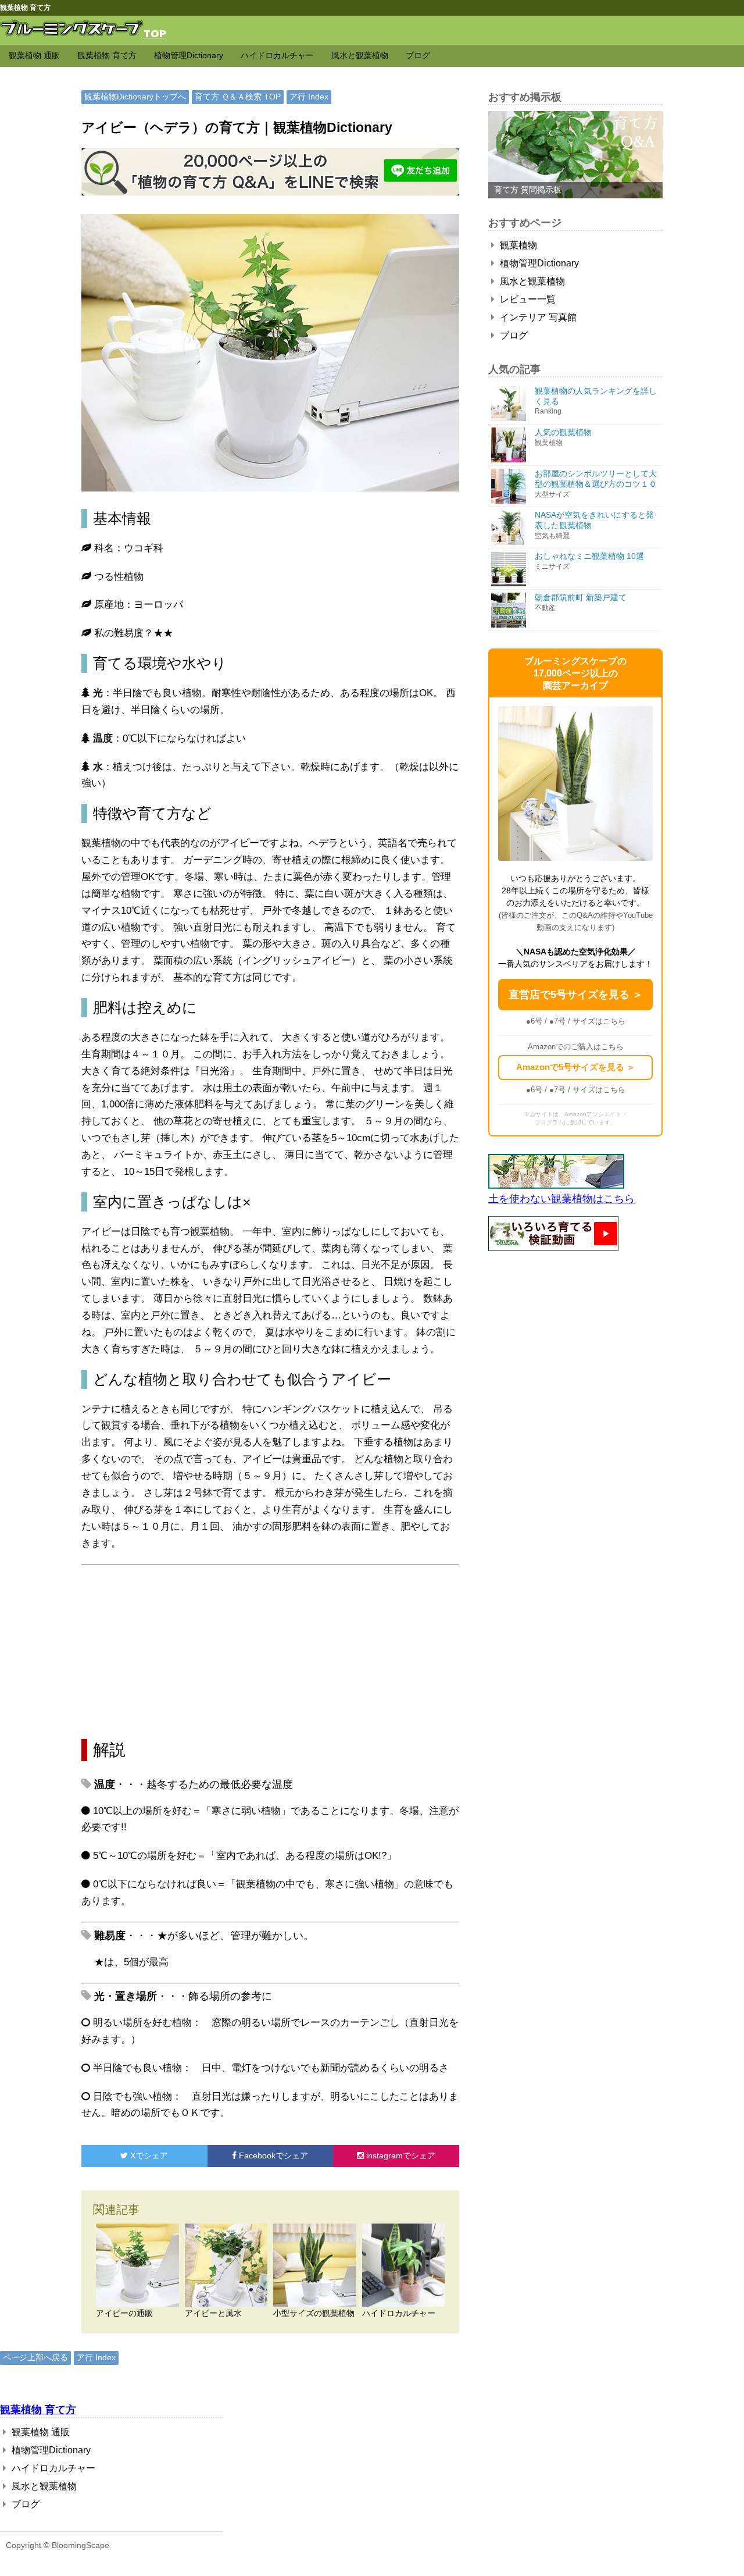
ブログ (418, 55)
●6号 (534, 1021)
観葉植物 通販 (34, 55)
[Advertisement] (270, 1652)
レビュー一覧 (527, 299)
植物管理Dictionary (189, 55)
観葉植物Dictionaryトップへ (135, 97)
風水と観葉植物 (360, 55)
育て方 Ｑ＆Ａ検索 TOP (238, 97)
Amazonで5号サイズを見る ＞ (576, 1067)
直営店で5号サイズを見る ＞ (576, 995)
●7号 (557, 1021)
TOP (155, 33)
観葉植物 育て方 (107, 55)
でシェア (149, 2155)
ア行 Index (309, 97)
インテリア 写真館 (537, 317)
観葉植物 (517, 245)
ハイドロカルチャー (277, 55)
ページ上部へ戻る (35, 2357)
